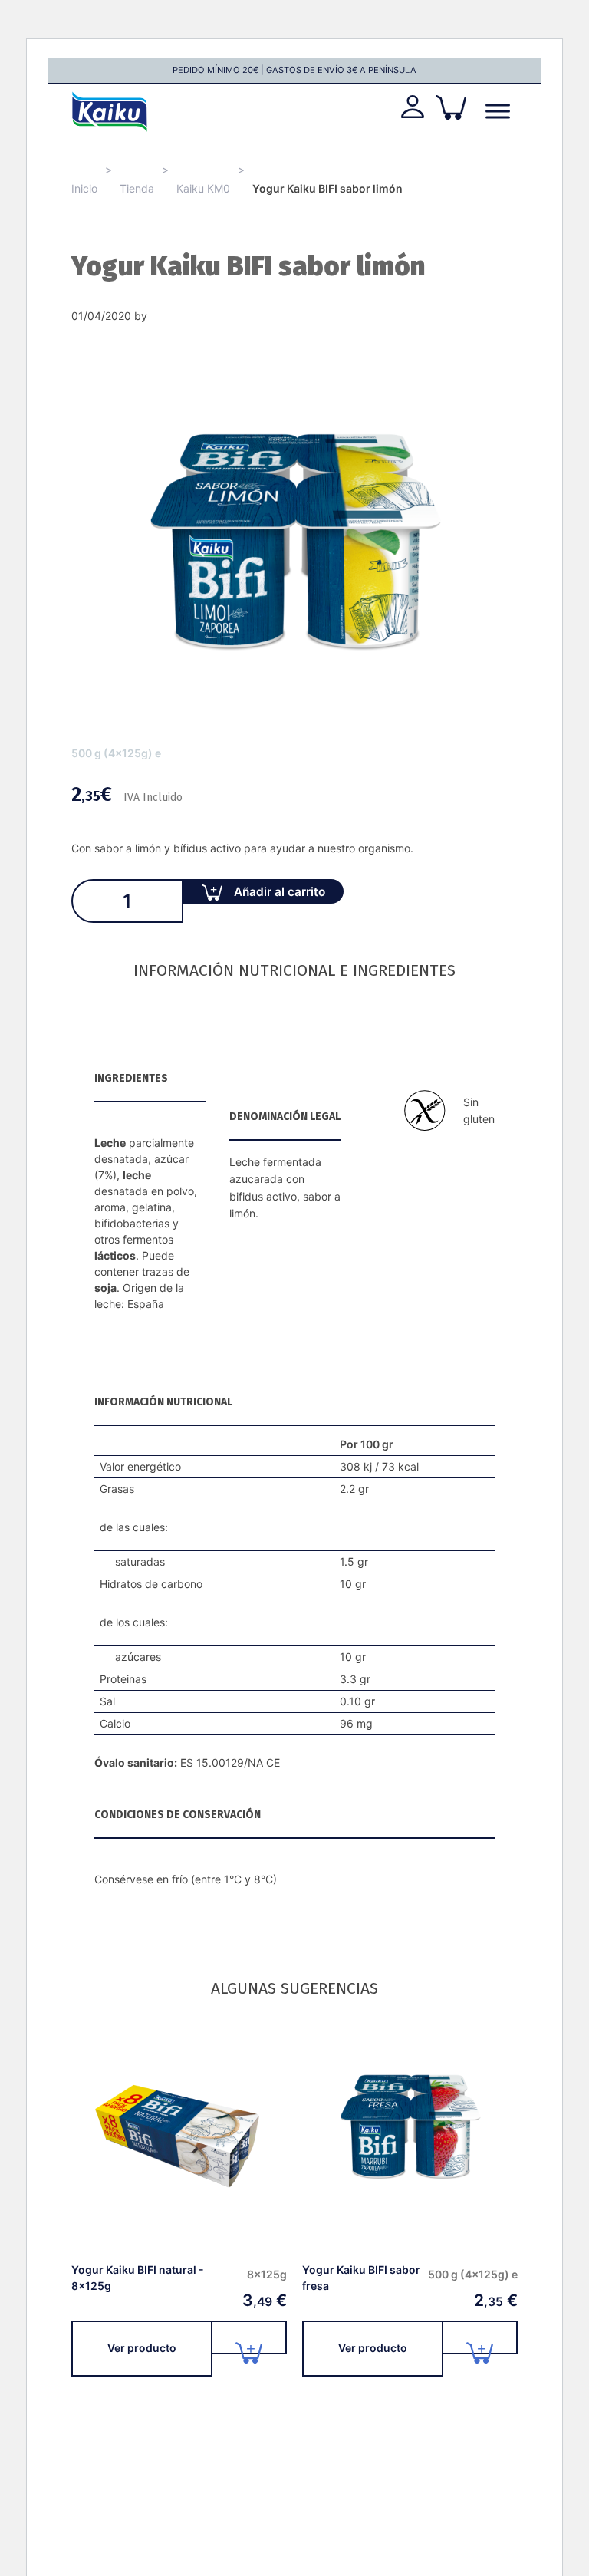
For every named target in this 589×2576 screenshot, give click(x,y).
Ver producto (142, 2348)
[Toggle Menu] (498, 112)
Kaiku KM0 (203, 188)
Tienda (137, 188)
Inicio (84, 188)
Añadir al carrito (280, 892)
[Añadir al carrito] (250, 2337)
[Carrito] (451, 107)
